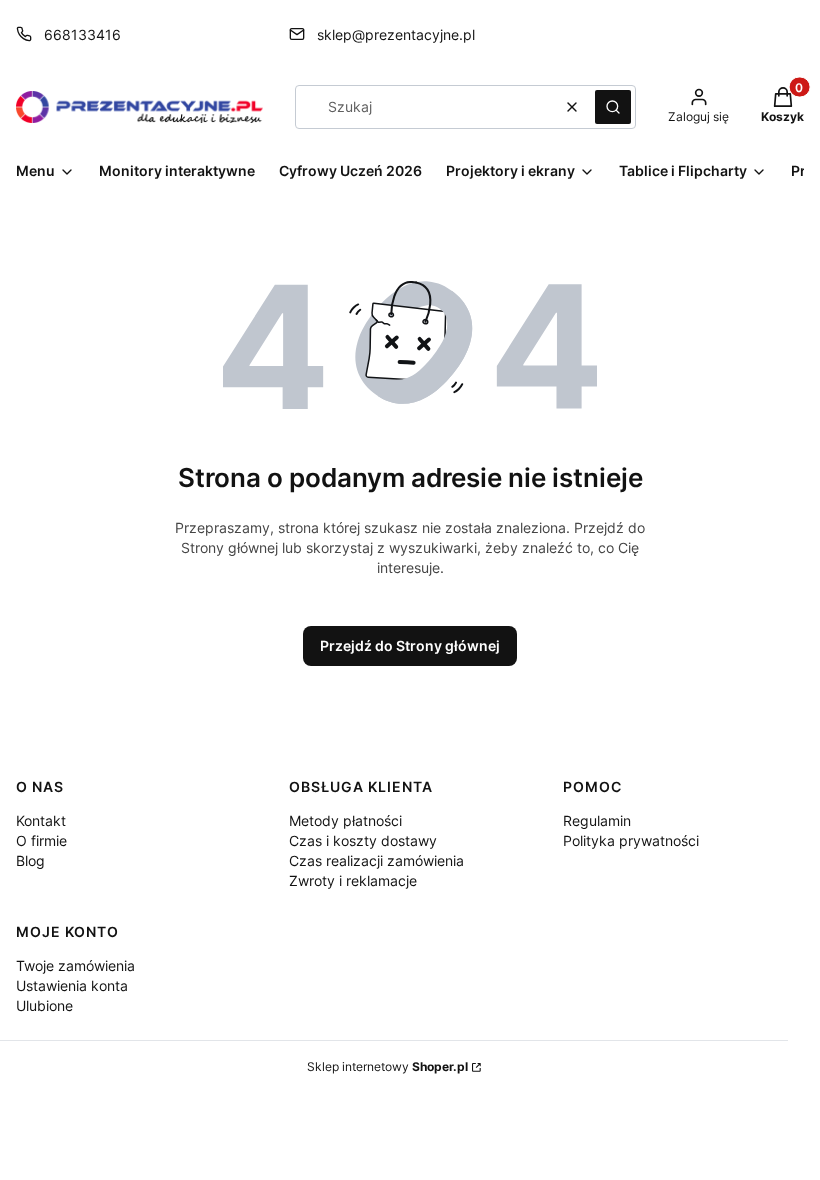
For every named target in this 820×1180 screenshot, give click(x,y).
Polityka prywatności (631, 840)
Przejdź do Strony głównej (410, 645)
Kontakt (41, 820)
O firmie (41, 840)
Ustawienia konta (72, 985)
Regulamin (597, 820)
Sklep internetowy (387, 1066)
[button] (613, 107)
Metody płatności (345, 820)
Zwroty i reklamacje (353, 880)
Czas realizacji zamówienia (376, 860)
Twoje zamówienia (75, 965)
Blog (30, 860)
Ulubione (44, 1005)
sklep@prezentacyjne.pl (396, 34)
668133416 (82, 34)
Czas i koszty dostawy (363, 840)
